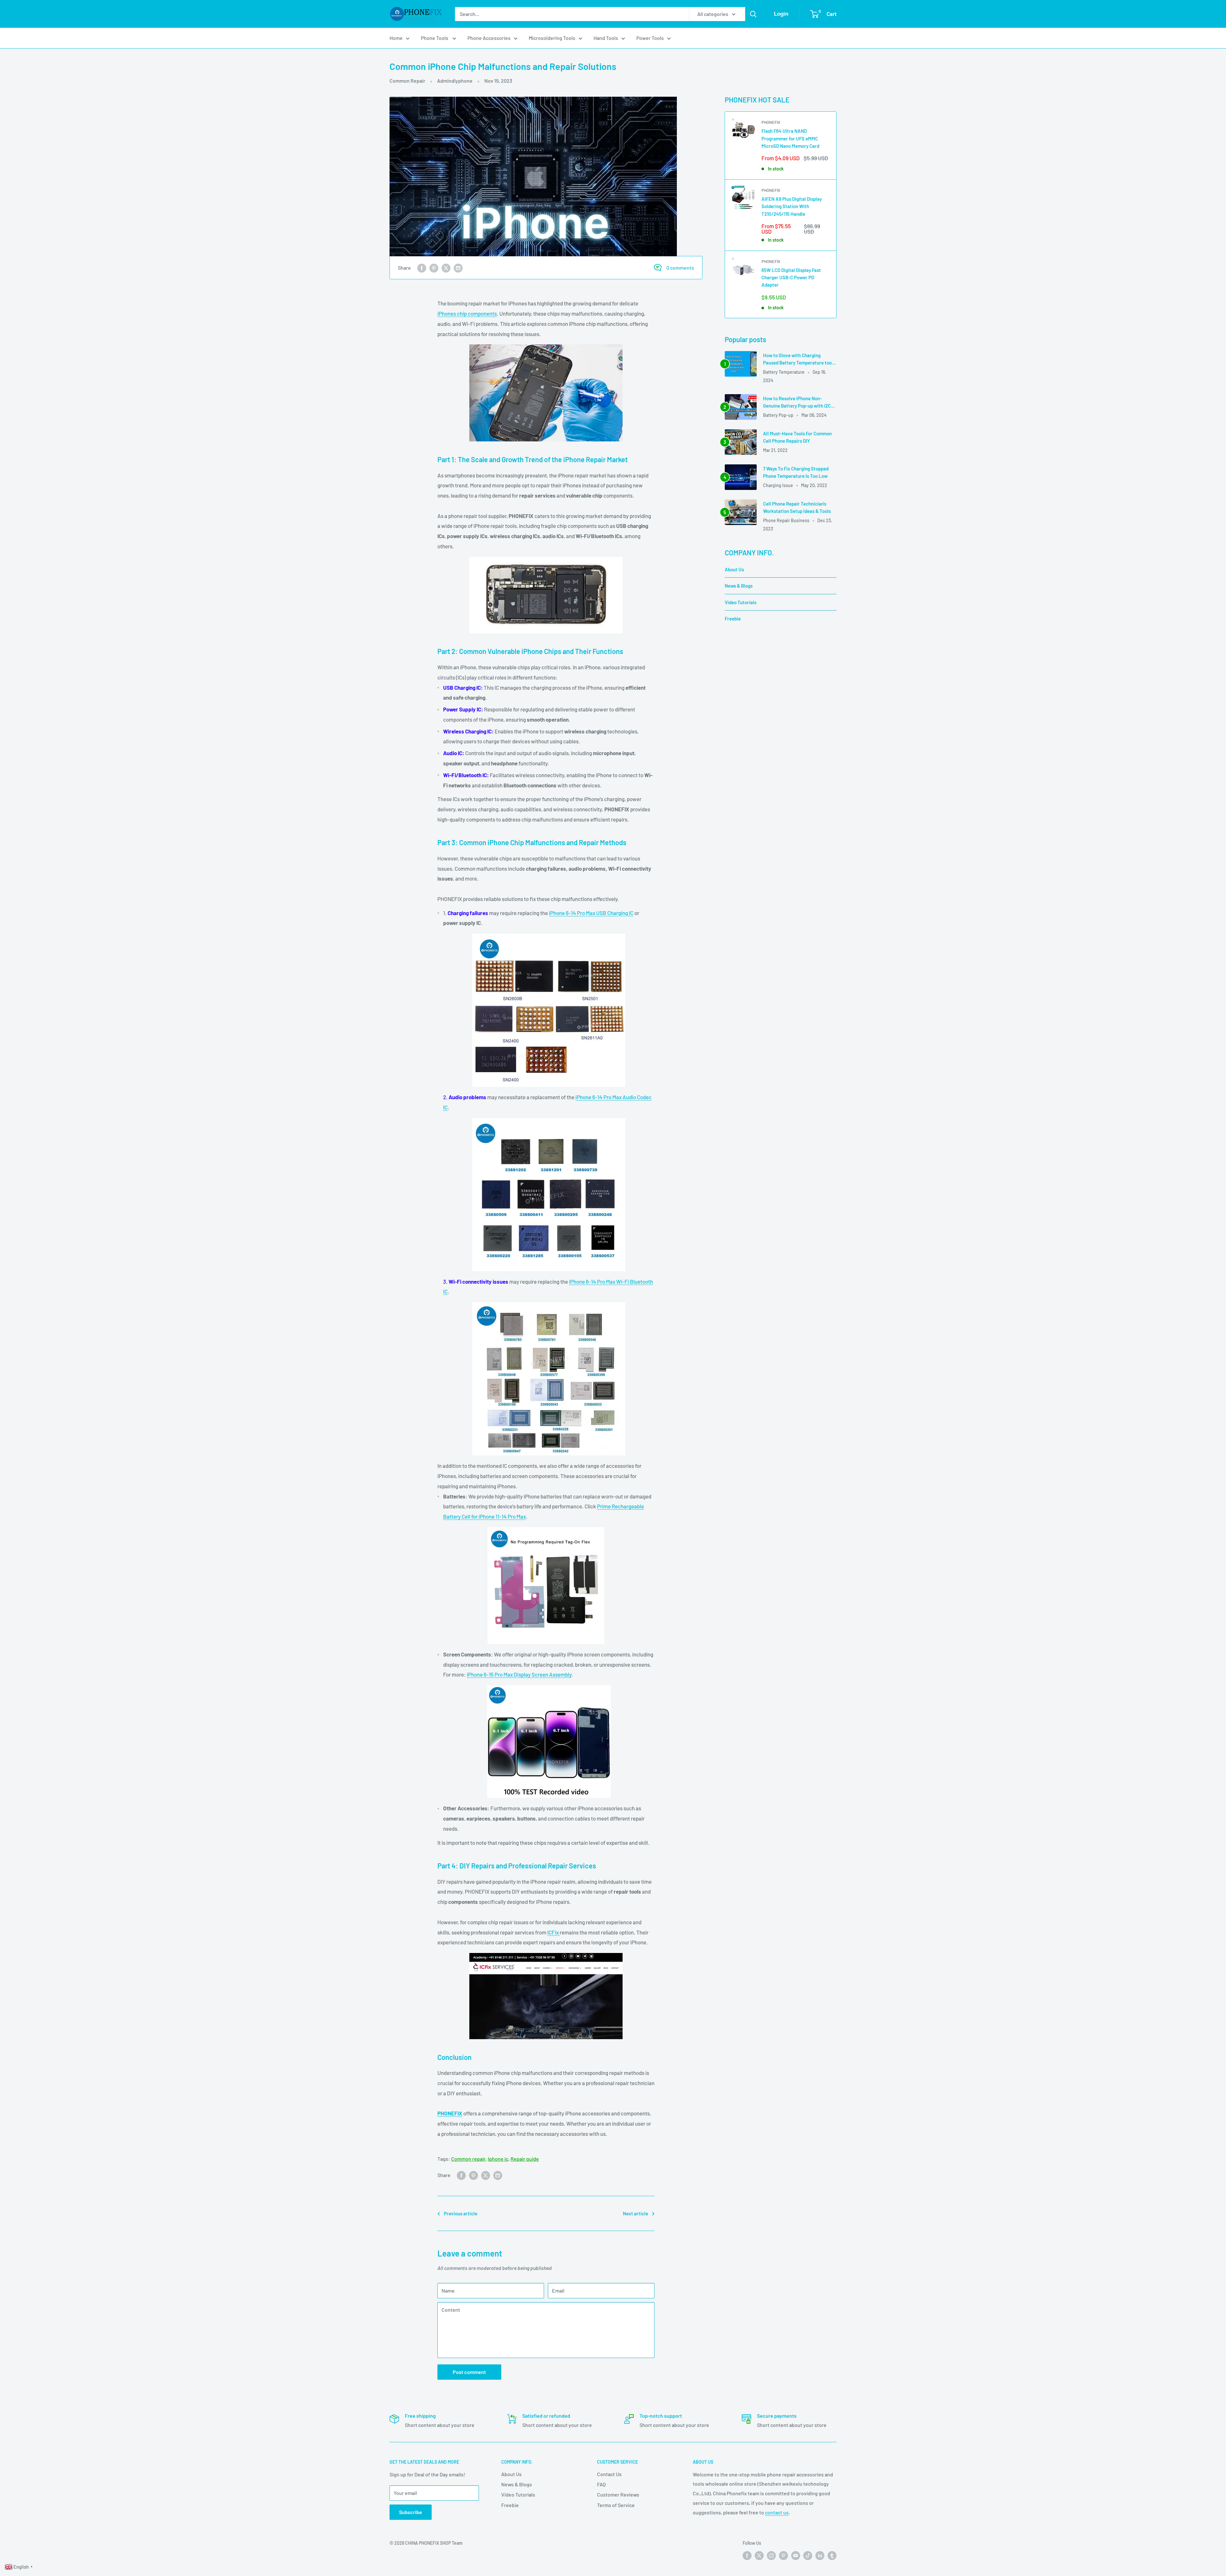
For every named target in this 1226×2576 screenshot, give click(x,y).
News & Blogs (739, 586)
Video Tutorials (741, 602)
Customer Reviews (618, 2494)
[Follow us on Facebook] (747, 2556)
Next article (636, 2213)
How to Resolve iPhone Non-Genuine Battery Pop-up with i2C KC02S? (797, 403)
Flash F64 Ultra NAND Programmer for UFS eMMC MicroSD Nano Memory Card (790, 138)
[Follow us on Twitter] (759, 2556)
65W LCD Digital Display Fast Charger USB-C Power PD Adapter (791, 278)
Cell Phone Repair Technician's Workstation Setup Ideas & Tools (797, 507)
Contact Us (609, 2474)
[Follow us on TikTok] (808, 2556)
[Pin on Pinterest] (434, 268)
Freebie (733, 619)
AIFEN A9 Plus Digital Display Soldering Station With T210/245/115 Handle (792, 206)
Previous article (461, 2213)
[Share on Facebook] (422, 268)
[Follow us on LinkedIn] (820, 2556)
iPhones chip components (467, 313)
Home (396, 38)
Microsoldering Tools (552, 38)
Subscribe (411, 2512)
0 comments (680, 268)
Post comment (469, 2372)
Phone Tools (435, 38)
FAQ (601, 2484)
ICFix (553, 1932)
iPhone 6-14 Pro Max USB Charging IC (591, 913)
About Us (734, 569)
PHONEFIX (771, 122)
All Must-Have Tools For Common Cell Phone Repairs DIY (797, 437)
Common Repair (407, 81)
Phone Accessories (489, 38)
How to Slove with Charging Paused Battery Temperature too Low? (797, 360)
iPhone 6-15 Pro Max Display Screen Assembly (519, 1674)
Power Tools (650, 38)
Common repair (468, 2159)
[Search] (753, 14)
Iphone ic (498, 2159)
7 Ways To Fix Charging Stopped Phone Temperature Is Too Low (796, 472)
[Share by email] (458, 268)
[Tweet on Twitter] (446, 268)
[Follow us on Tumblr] (832, 2556)
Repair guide (525, 2159)
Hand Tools (606, 38)
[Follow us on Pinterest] (783, 2556)
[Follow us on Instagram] (771, 2556)
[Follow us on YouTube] (796, 2556)
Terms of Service (616, 2505)
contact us (777, 2512)
